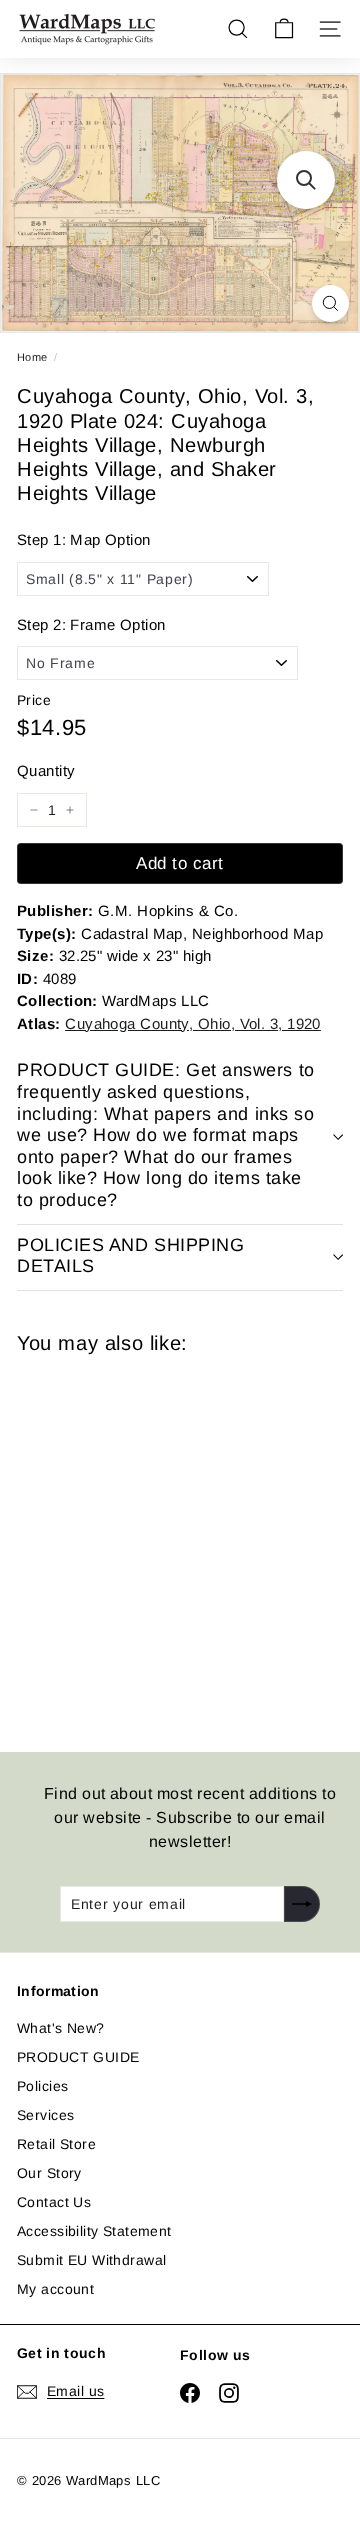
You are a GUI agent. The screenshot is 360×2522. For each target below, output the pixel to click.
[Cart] (284, 29)
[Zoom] (330, 303)
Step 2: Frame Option (91, 624)
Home (32, 357)
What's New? (61, 2028)
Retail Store (56, 2144)
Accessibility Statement (94, 2231)
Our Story (49, 2173)
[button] (306, 180)
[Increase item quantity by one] (70, 810)
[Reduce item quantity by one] (34, 810)
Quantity (46, 770)
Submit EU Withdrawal (91, 2260)
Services (45, 2115)
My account (55, 2289)
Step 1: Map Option (84, 539)
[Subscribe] (302, 1904)
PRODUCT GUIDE (78, 2057)
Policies (42, 2086)
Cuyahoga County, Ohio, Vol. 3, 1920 (193, 1023)
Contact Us (54, 2202)
